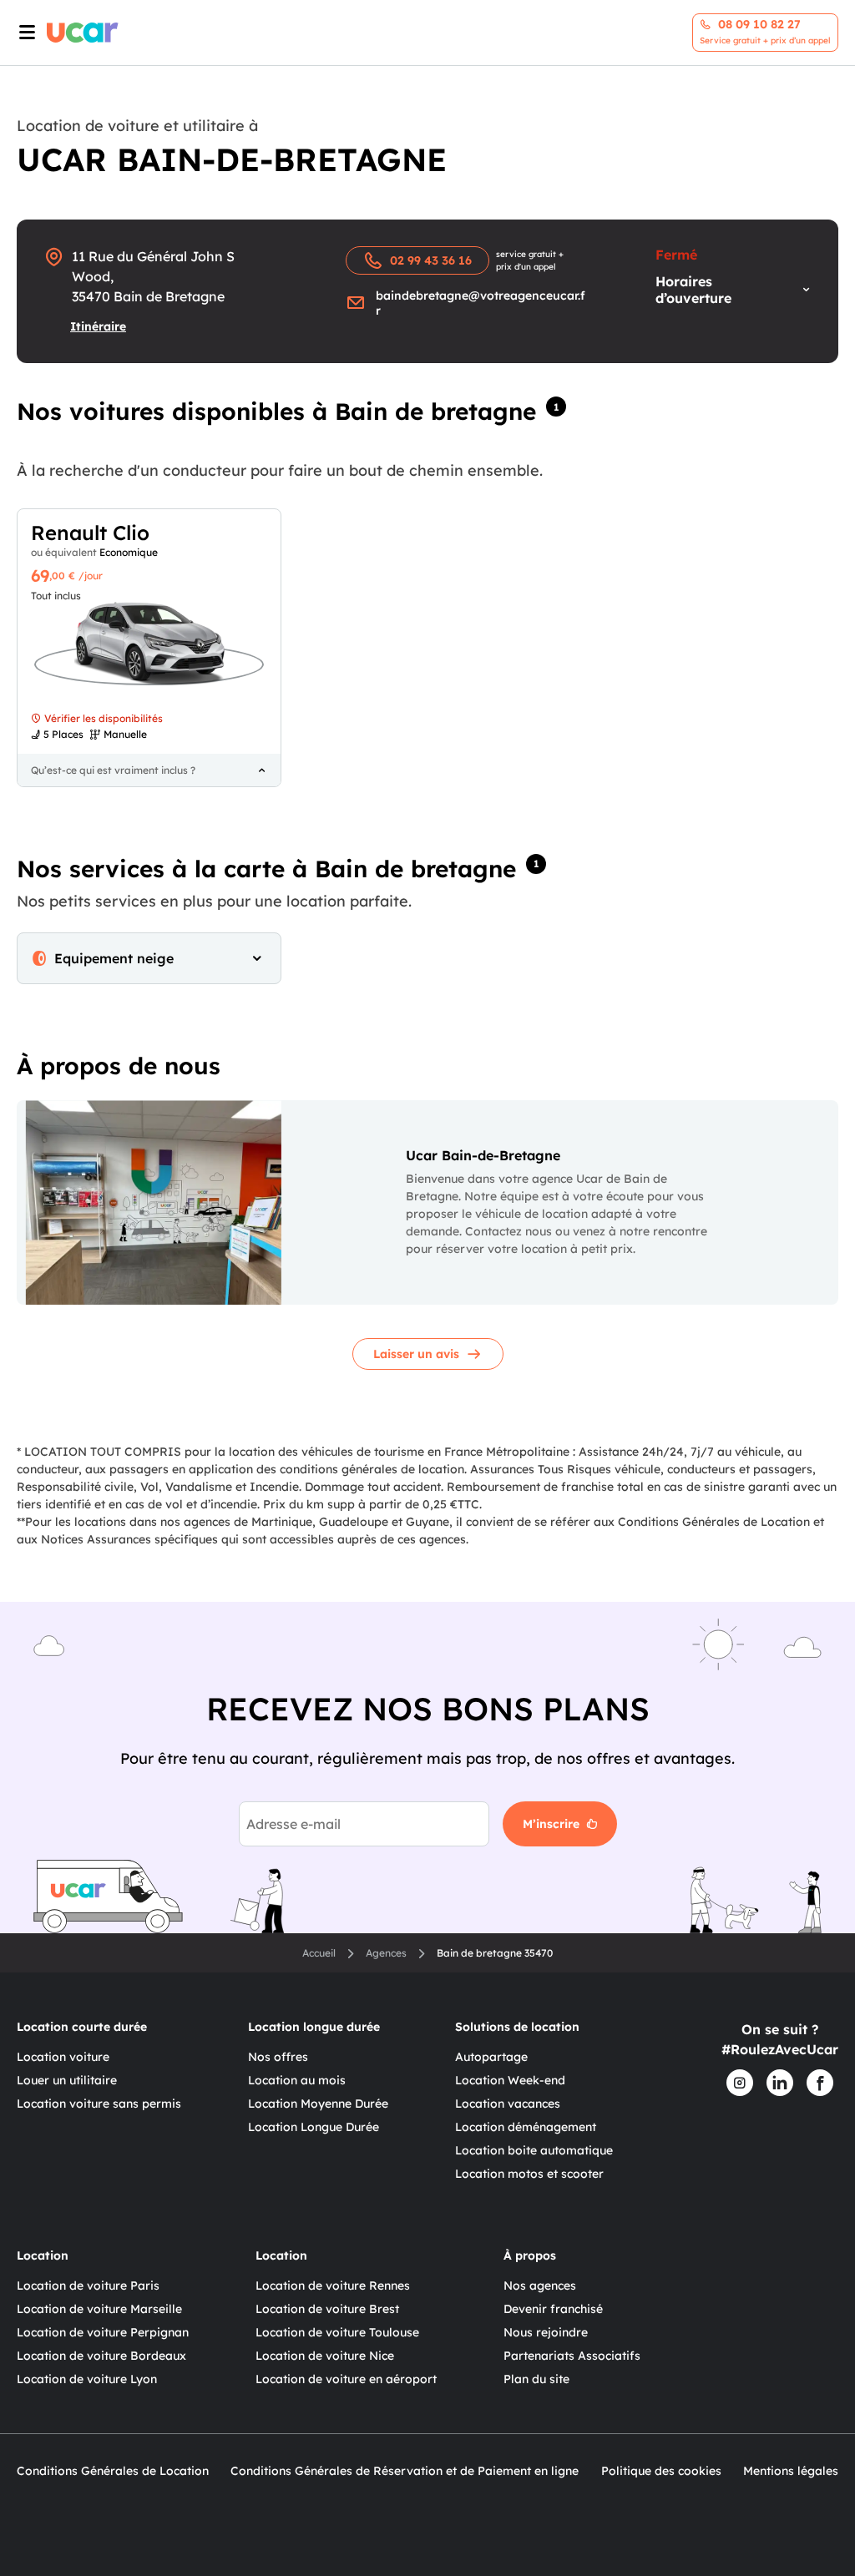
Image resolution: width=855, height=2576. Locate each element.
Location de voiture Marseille (99, 2309)
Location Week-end (510, 2080)
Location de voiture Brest (327, 2309)
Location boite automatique (534, 2150)
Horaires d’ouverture (693, 290)
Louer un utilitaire (67, 2080)
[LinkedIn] (780, 2083)
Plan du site (536, 2379)
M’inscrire (551, 1824)
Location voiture (63, 2057)
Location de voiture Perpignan (103, 2332)
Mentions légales (791, 2471)
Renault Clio (90, 533)
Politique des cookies (661, 2471)
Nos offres (278, 2057)
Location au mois (297, 2080)
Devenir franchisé (553, 2309)
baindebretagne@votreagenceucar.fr (481, 303)
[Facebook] (820, 2083)
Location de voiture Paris (88, 2286)
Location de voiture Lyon (87, 2379)
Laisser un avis (416, 1354)
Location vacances (508, 2104)
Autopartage (491, 2057)
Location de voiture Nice (325, 2356)
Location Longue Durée (314, 2127)
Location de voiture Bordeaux (101, 2356)
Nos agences (540, 2286)
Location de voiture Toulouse (337, 2332)
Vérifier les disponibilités (104, 718)
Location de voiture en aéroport (346, 2379)
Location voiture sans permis (99, 2104)
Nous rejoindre (546, 2332)
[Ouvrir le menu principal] (23, 33)
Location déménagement (526, 2127)
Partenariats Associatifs (572, 2356)
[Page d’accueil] (83, 33)
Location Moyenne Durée (318, 2104)
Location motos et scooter (529, 2174)
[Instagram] (740, 2083)
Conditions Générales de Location (113, 2471)
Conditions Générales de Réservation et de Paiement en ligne (405, 2471)
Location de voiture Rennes (333, 2286)
